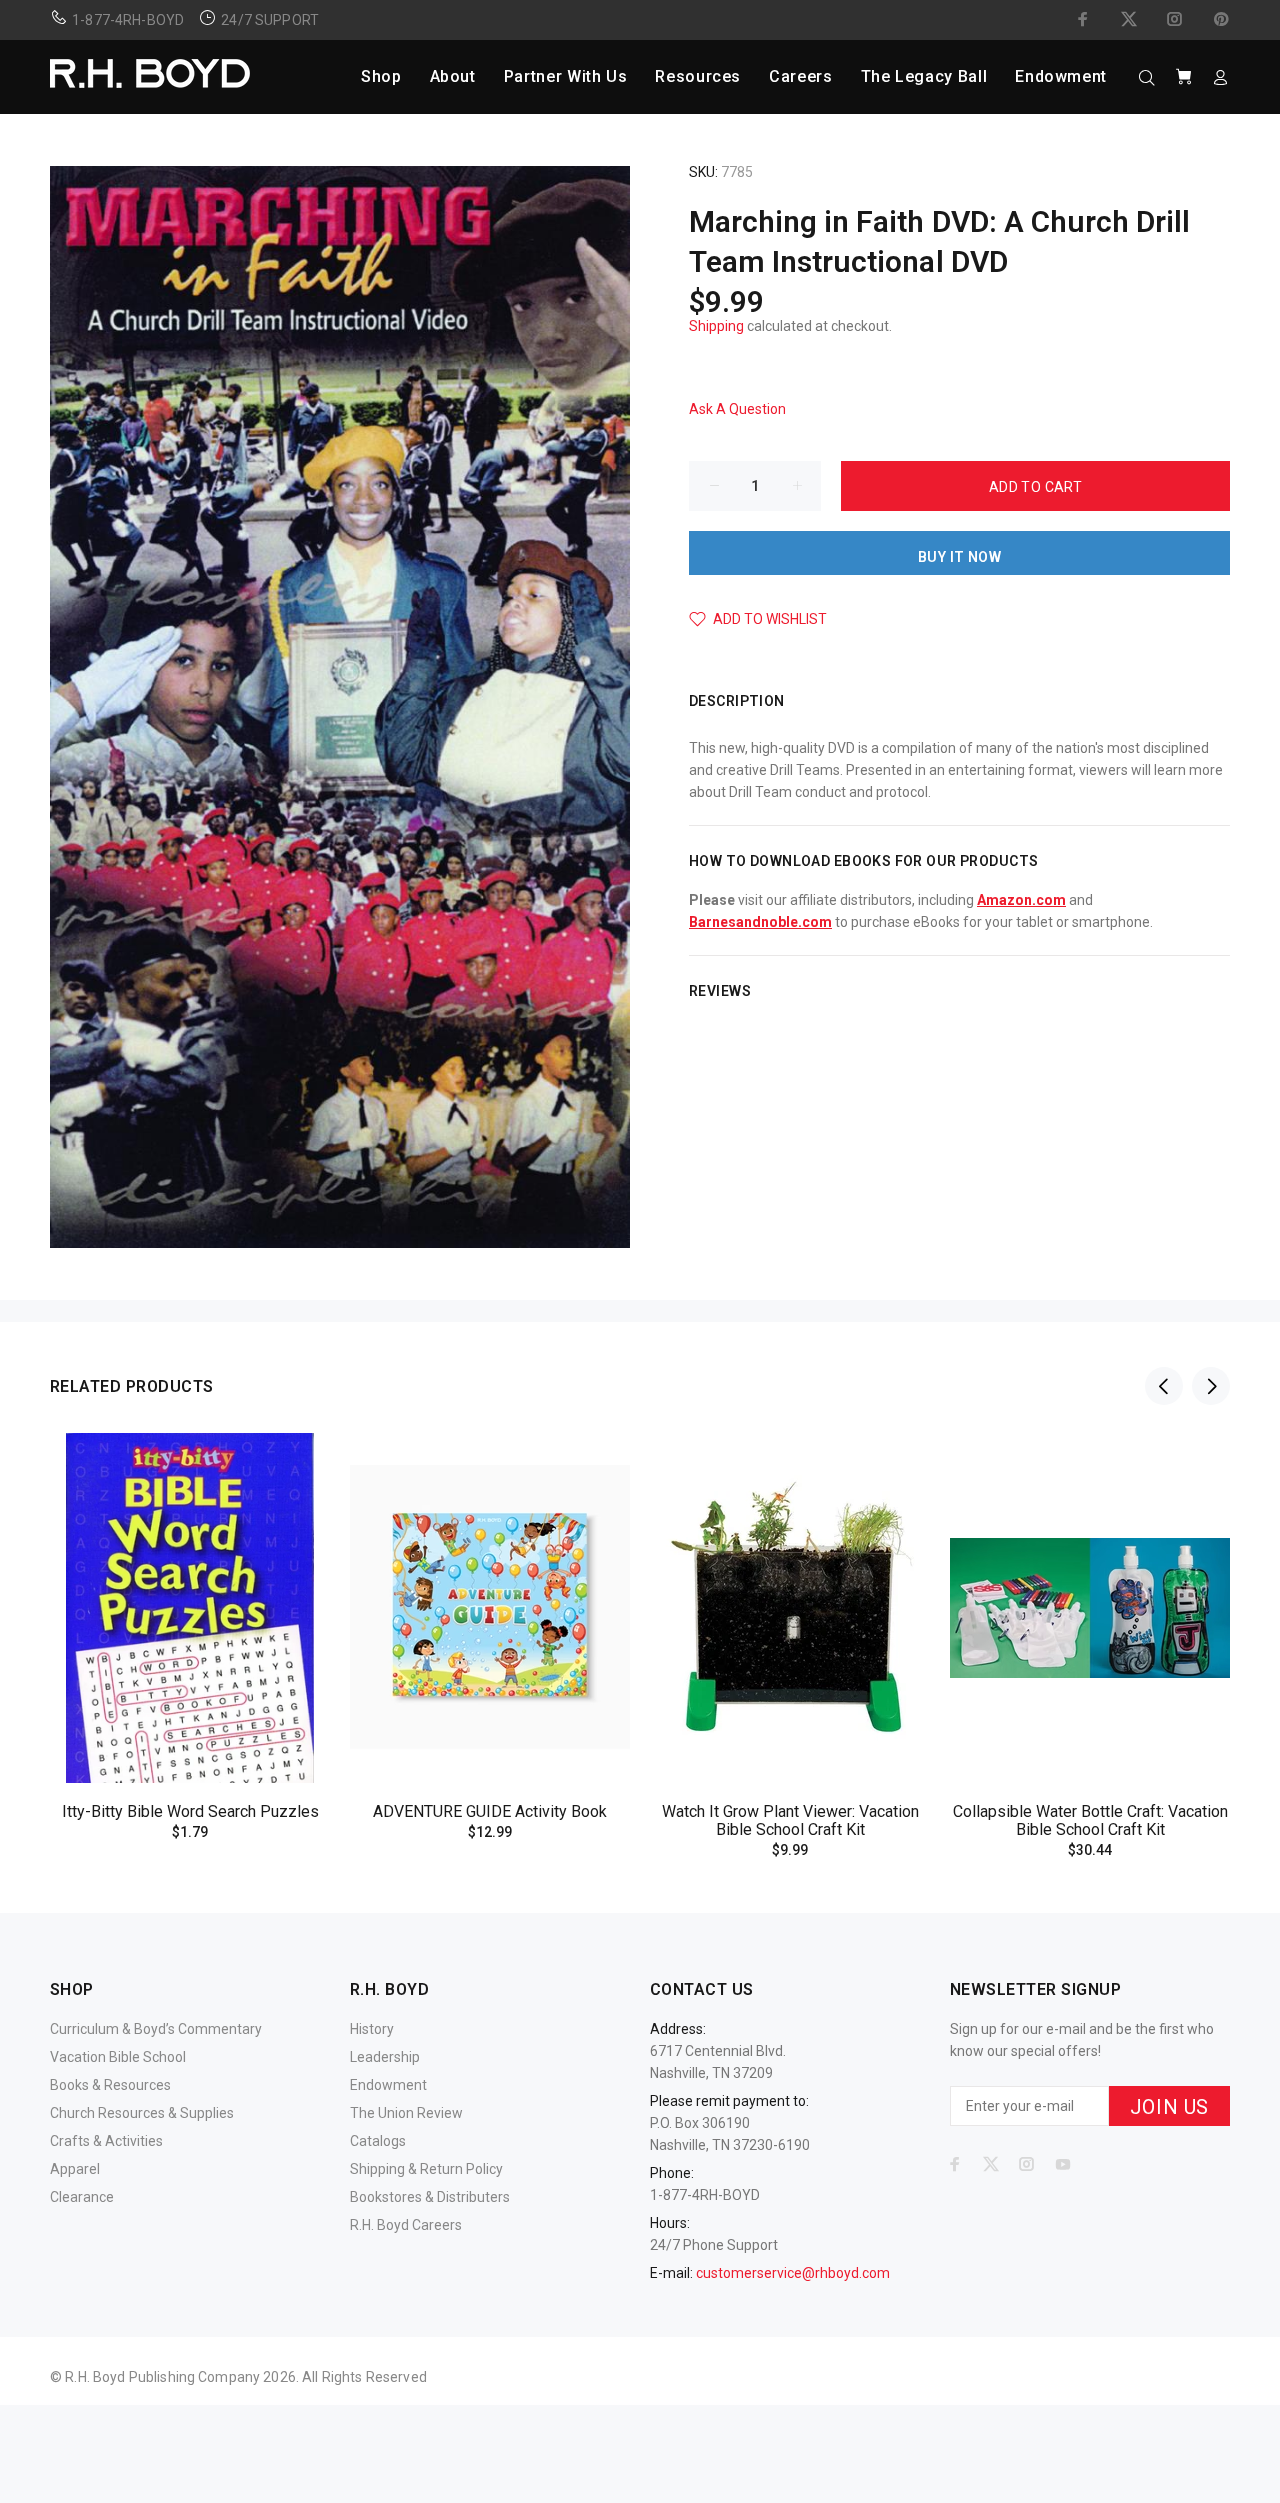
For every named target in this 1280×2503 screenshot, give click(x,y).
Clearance (82, 2197)
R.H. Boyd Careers (406, 2225)
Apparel (75, 2169)
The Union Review (406, 2113)
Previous (1164, 1386)
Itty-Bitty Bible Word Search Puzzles (190, 1811)
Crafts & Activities (106, 2141)
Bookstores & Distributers (430, 2197)
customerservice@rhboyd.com (793, 2273)
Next (1211, 1386)
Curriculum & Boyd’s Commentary (156, 2029)
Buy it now (959, 557)
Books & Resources (110, 2085)
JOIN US (1169, 2107)
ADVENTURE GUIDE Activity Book (490, 1811)
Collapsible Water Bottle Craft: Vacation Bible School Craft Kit (1090, 1820)
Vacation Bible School (118, 2057)
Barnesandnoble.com (760, 922)
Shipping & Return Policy (426, 2169)
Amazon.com (1021, 900)
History (372, 2029)
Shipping (716, 326)
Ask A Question (737, 409)
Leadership (385, 2057)
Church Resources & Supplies (142, 2113)
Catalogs (378, 2141)
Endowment (388, 2085)
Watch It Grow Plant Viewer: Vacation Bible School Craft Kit (790, 1820)
